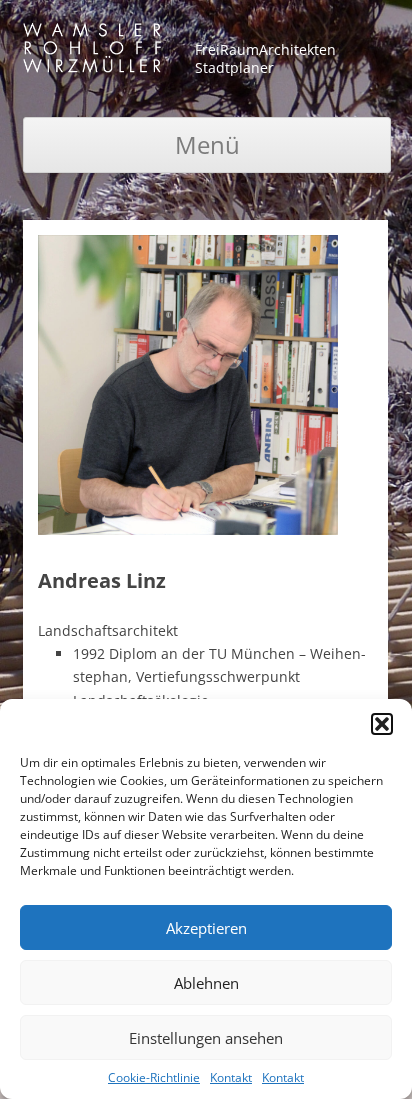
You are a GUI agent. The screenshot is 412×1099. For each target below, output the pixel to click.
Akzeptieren (206, 928)
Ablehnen (206, 983)
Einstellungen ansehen (206, 1038)
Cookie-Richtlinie (154, 1077)
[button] (382, 724)
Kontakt (231, 1077)
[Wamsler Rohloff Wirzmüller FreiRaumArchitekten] (92, 51)
